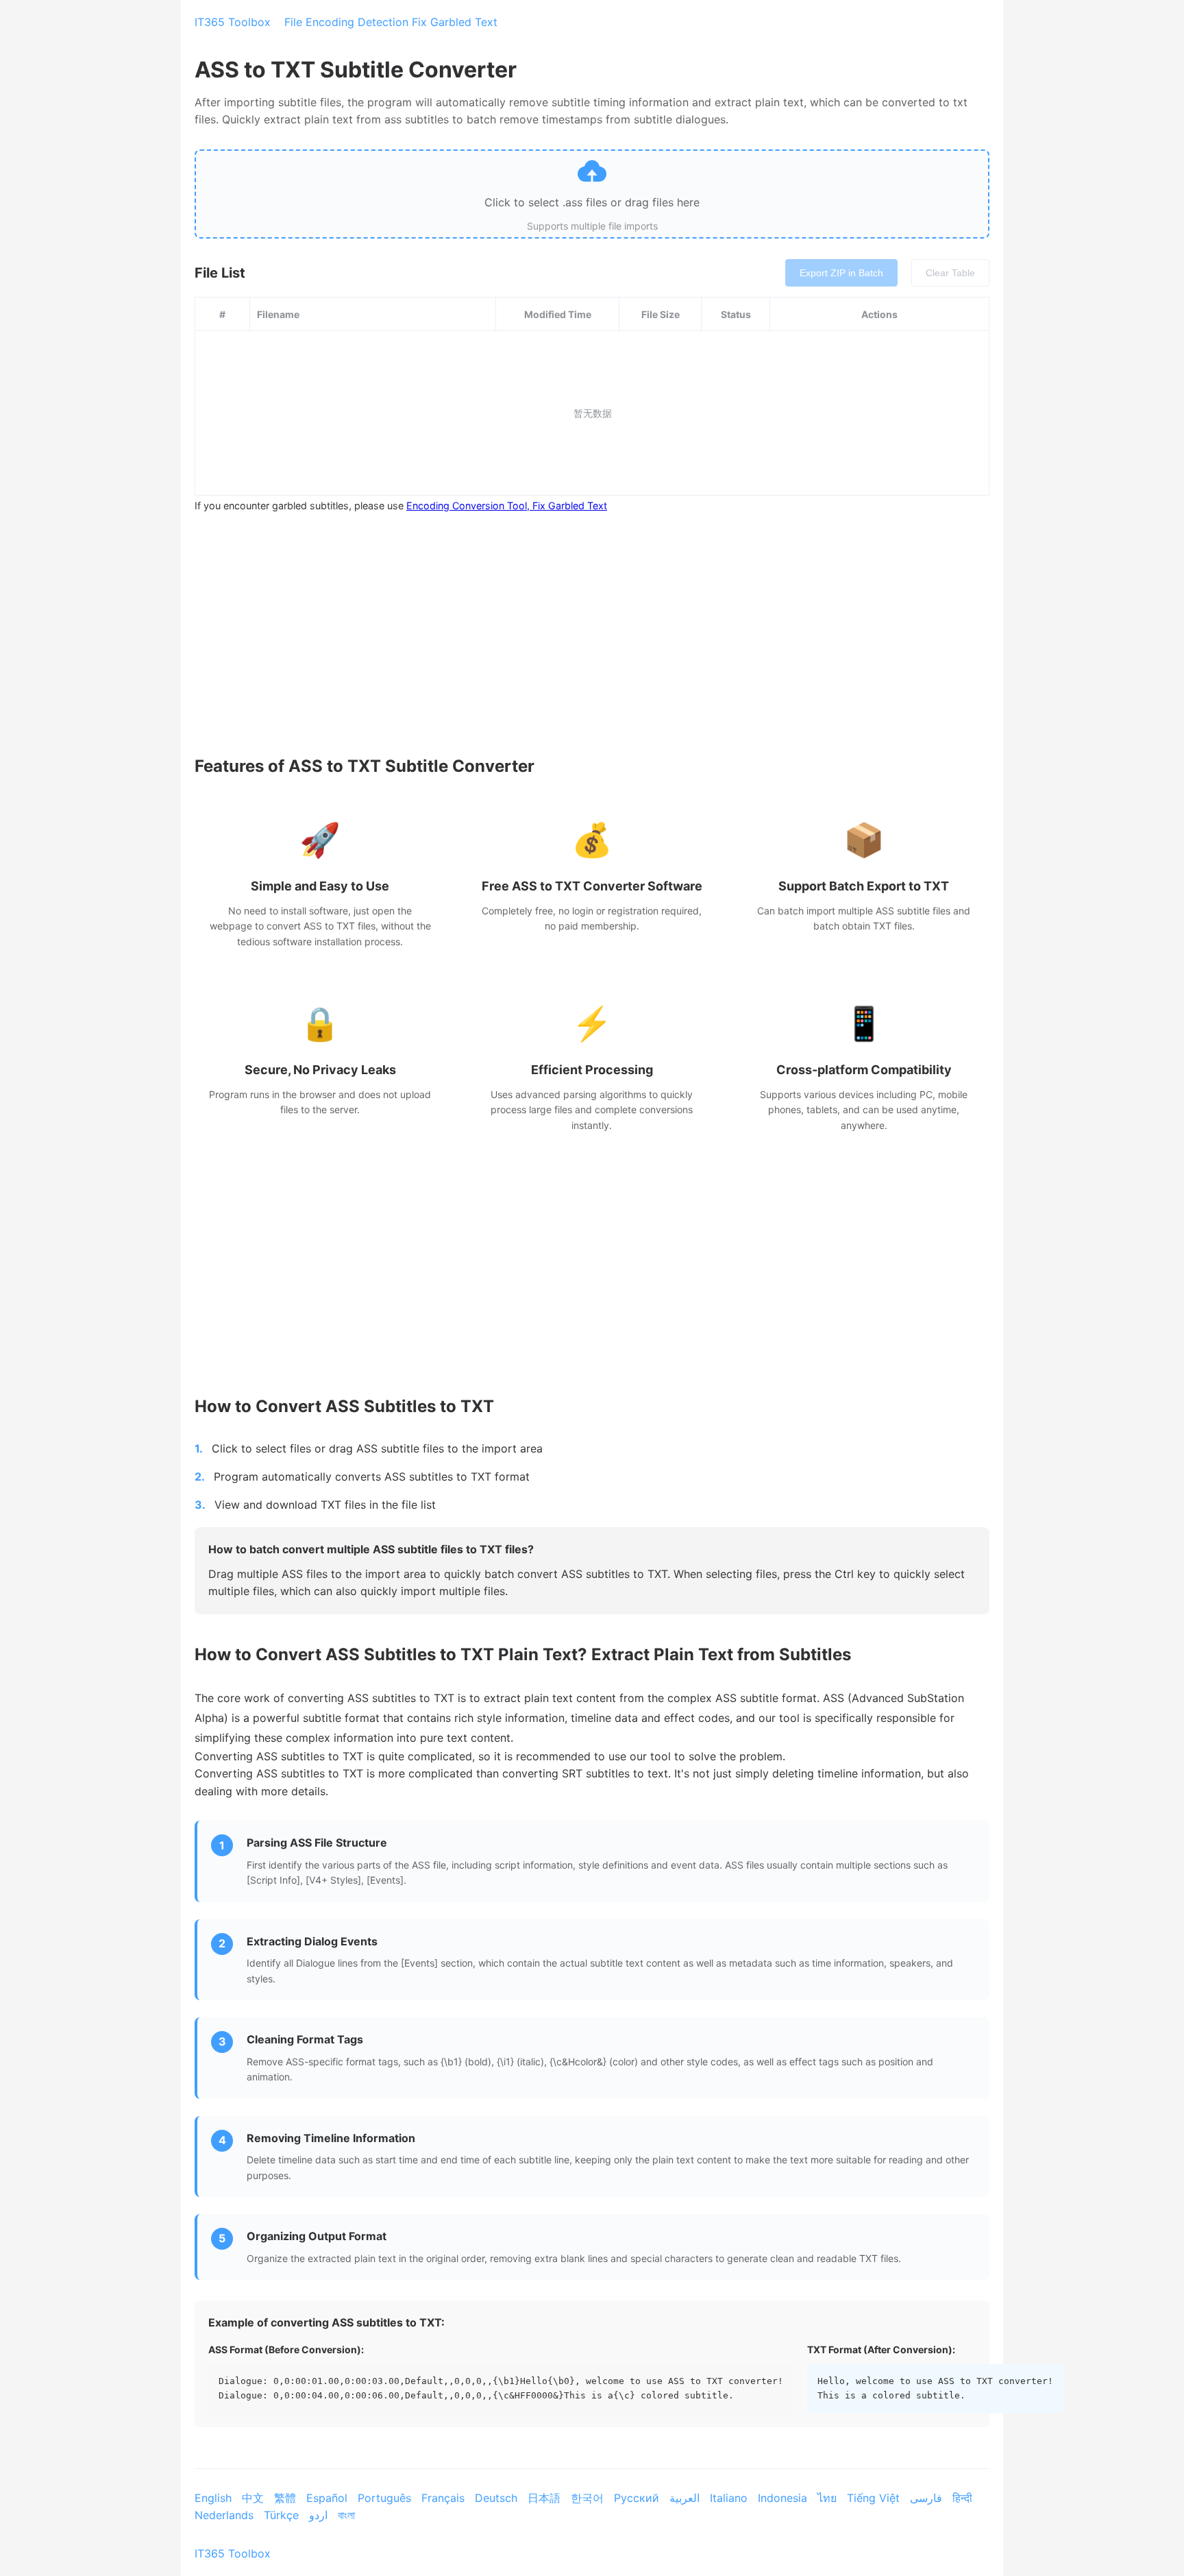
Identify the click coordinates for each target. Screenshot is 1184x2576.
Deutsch (498, 2498)
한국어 (589, 2498)
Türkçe (283, 2515)
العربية (686, 2498)
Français (445, 2498)
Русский (638, 2498)
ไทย (829, 2498)
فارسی (928, 2498)
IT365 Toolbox (233, 22)
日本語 (546, 2498)
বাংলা (346, 2515)
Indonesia (784, 2498)
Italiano (730, 2498)
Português (386, 2498)
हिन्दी (964, 2498)
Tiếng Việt (875, 2498)
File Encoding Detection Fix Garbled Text (391, 22)
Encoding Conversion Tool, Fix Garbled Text (507, 506)
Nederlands (226, 2515)
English (215, 2498)
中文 (255, 2498)
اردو (320, 2515)
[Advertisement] (592, 623)
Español (329, 2498)
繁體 (287, 2498)
